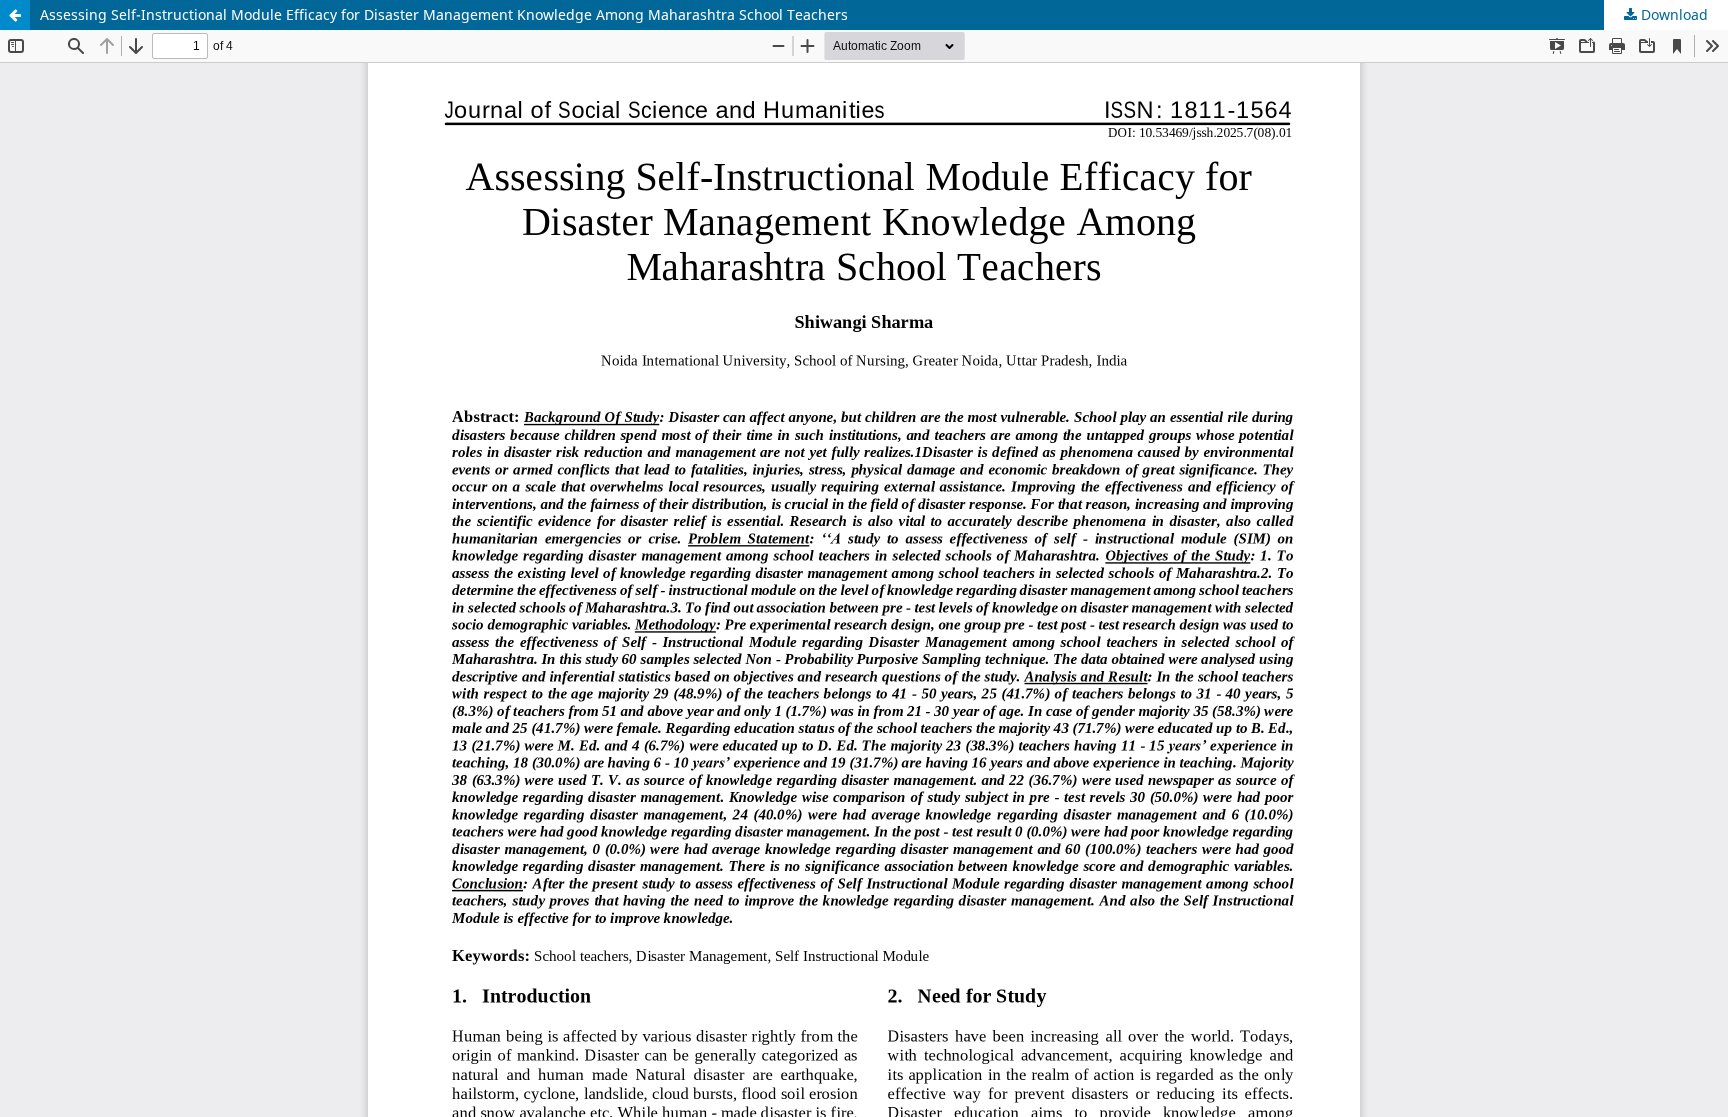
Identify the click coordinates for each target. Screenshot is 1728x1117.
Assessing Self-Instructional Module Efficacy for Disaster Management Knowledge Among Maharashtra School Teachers (444, 14)
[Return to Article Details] (15, 15)
